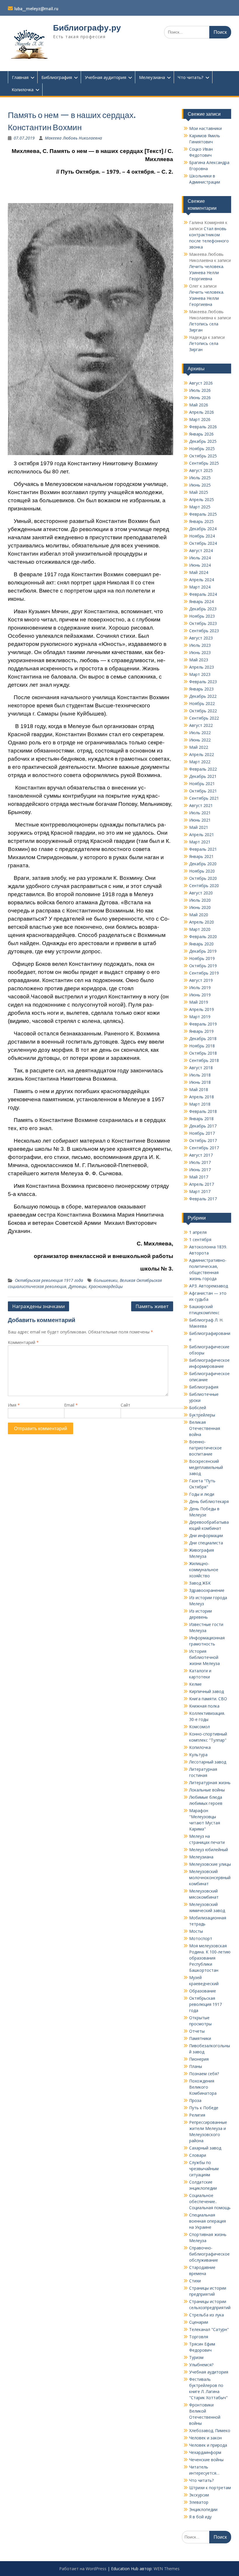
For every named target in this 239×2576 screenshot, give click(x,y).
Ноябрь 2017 (202, 1133)
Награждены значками (38, 1306)
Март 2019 (200, 1017)
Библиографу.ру (87, 28)
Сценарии (199, 2322)
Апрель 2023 (202, 667)
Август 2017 (201, 1155)
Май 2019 (199, 1002)
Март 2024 (200, 587)
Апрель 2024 (202, 580)
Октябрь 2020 (203, 878)
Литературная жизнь (210, 1783)
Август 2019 (201, 980)
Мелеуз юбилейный (209, 1850)
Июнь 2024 (200, 565)
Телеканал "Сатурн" (209, 2329)
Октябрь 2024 (203, 543)
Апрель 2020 (202, 922)
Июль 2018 (200, 1075)
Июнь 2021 (200, 820)
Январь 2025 (201, 521)
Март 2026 (200, 419)
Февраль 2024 (203, 594)
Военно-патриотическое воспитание (205, 1448)
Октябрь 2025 (203, 456)
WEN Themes (167, 2569)
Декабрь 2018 (203, 1038)
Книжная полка (204, 1706)
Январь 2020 (201, 944)
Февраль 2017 (203, 1199)
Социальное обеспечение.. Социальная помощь (210, 2201)
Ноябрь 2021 (202, 784)
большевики (106, 1280)
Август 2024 (201, 550)
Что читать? (191, 77)
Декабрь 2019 (203, 951)
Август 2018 (201, 1068)
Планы (196, 2066)
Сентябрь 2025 (204, 463)
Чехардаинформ (205, 2452)
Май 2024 (199, 572)
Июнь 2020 (200, 907)
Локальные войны (207, 1790)
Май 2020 (199, 915)
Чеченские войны (206, 2460)
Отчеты (197, 2031)
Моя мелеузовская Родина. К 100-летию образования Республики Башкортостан (210, 1958)
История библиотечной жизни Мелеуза (204, 1657)
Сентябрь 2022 (204, 718)
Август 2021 (201, 805)
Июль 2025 (200, 478)
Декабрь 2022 (203, 696)
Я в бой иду (200, 2517)
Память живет (152, 1306)
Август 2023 (201, 638)
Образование (203, 1991)
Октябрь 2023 (203, 623)
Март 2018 (200, 1104)
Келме (195, 1684)
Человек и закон (205, 2438)
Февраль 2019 (203, 1024)
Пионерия (199, 2059)
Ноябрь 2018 (202, 1046)
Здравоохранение (207, 1590)
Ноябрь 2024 (202, 536)
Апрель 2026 (202, 412)
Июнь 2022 (200, 740)
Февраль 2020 (203, 937)
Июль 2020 (200, 900)
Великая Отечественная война (205, 1428)
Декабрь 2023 (203, 609)
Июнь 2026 (200, 398)
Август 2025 (201, 470)
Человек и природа (208, 2445)
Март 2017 (200, 1191)
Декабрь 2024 (203, 529)
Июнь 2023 (200, 652)
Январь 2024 (201, 601)
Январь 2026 (201, 434)
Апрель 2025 (202, 499)
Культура (198, 1755)
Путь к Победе (204, 2108)
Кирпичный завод (207, 1691)
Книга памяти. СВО (208, 1699)
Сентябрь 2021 (204, 798)
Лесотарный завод (208, 1762)
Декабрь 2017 (203, 1126)
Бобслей (198, 1408)
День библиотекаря (209, 1501)
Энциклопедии (203, 2509)
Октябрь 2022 (203, 711)
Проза (195, 2100)
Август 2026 (201, 383)
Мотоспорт (201, 1938)
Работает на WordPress (83, 2569)
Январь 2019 (201, 1031)
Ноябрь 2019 (202, 958)
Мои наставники (205, 128)
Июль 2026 (200, 390)
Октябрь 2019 (203, 966)
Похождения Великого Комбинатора (203, 2087)
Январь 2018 (201, 1119)
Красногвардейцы (106, 1286)
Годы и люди (202, 1494)
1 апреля (198, 1232)
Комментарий (23, 1342)
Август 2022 (201, 725)
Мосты (196, 1931)
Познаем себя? (204, 2074)
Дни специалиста (206, 1543)
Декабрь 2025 (203, 441)
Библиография (57, 77)
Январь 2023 (201, 689)
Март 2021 (200, 842)
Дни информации (206, 1535)
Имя (14, 1405)
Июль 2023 (200, 645)
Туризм (196, 2357)
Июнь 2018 (200, 1082)
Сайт (125, 1405)
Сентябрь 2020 (204, 886)
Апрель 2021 (202, 835)
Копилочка (23, 89)
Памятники (200, 2038)
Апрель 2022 (202, 754)
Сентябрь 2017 (204, 1148)
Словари (198, 2155)
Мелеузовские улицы (210, 1864)
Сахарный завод (205, 2148)
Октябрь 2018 (203, 1053)
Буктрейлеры (202, 1415)
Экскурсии (199, 2495)
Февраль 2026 (203, 427)
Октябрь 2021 (203, 791)
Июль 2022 (200, 733)
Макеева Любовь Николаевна (73, 138)
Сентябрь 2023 (204, 631)
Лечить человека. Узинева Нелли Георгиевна (207, 273)
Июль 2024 (200, 558)
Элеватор (199, 2502)
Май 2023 (199, 660)
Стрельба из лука (207, 2315)
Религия (197, 2115)
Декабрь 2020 (203, 864)
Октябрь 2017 (203, 1140)
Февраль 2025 (203, 514)
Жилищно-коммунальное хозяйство (204, 1570)
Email (71, 1405)
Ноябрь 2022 (202, 703)
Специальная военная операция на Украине (208, 2221)
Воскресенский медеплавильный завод (206, 1467)
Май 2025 (199, 492)
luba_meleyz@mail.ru (36, 9)
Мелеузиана (152, 77)
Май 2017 (199, 1177)
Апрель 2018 (202, 1097)
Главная (20, 77)
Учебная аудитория (106, 77)
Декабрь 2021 (203, 776)
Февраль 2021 (203, 849)
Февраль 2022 (203, 769)
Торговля (199, 2337)
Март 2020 (200, 929)
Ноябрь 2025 (202, 449)
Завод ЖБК (200, 1583)
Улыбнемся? (201, 2365)
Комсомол (200, 1727)
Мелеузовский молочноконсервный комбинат (210, 1878)
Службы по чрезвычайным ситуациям (204, 2169)
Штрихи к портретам (210, 2488)
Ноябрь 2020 (202, 871)
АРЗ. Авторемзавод (209, 1286)
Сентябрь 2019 (204, 973)
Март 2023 (200, 674)
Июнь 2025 (200, 485)
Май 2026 (199, 405)
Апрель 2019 (202, 1009)
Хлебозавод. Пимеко (210, 2430)
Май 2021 (199, 827)
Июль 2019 (200, 987)
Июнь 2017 (200, 1170)
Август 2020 (201, 893)
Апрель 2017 (202, 1184)
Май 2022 (199, 747)
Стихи (195, 2281)
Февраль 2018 (203, 1111)
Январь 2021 (201, 856)
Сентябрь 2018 (204, 1060)
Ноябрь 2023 (202, 616)
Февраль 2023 (203, 682)
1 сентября (200, 1239)
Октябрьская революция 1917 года (49, 1280)
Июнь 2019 (200, 995)
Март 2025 (200, 507)
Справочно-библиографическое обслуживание (209, 2254)
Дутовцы (77, 1286)
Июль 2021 (200, 813)
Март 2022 (200, 762)
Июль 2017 (200, 1162)
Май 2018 (199, 1089)
